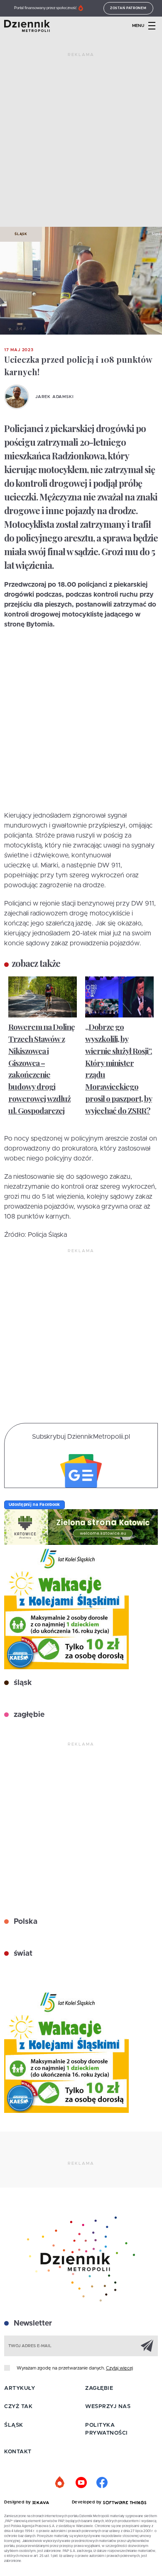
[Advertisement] (81, 143)
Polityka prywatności (107, 2429)
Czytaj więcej (119, 2368)
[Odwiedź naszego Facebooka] (102, 2483)
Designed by (18, 2502)
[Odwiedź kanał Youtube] (81, 2483)
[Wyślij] (147, 2345)
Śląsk (21, 234)
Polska (25, 1922)
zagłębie (28, 1715)
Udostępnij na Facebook (34, 1505)
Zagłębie (99, 2388)
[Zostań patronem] (60, 2483)
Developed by (88, 2502)
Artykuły (20, 2388)
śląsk (22, 1683)
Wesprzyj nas (108, 2407)
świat (22, 1954)
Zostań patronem (128, 8)
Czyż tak (18, 2407)
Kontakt (18, 2452)
